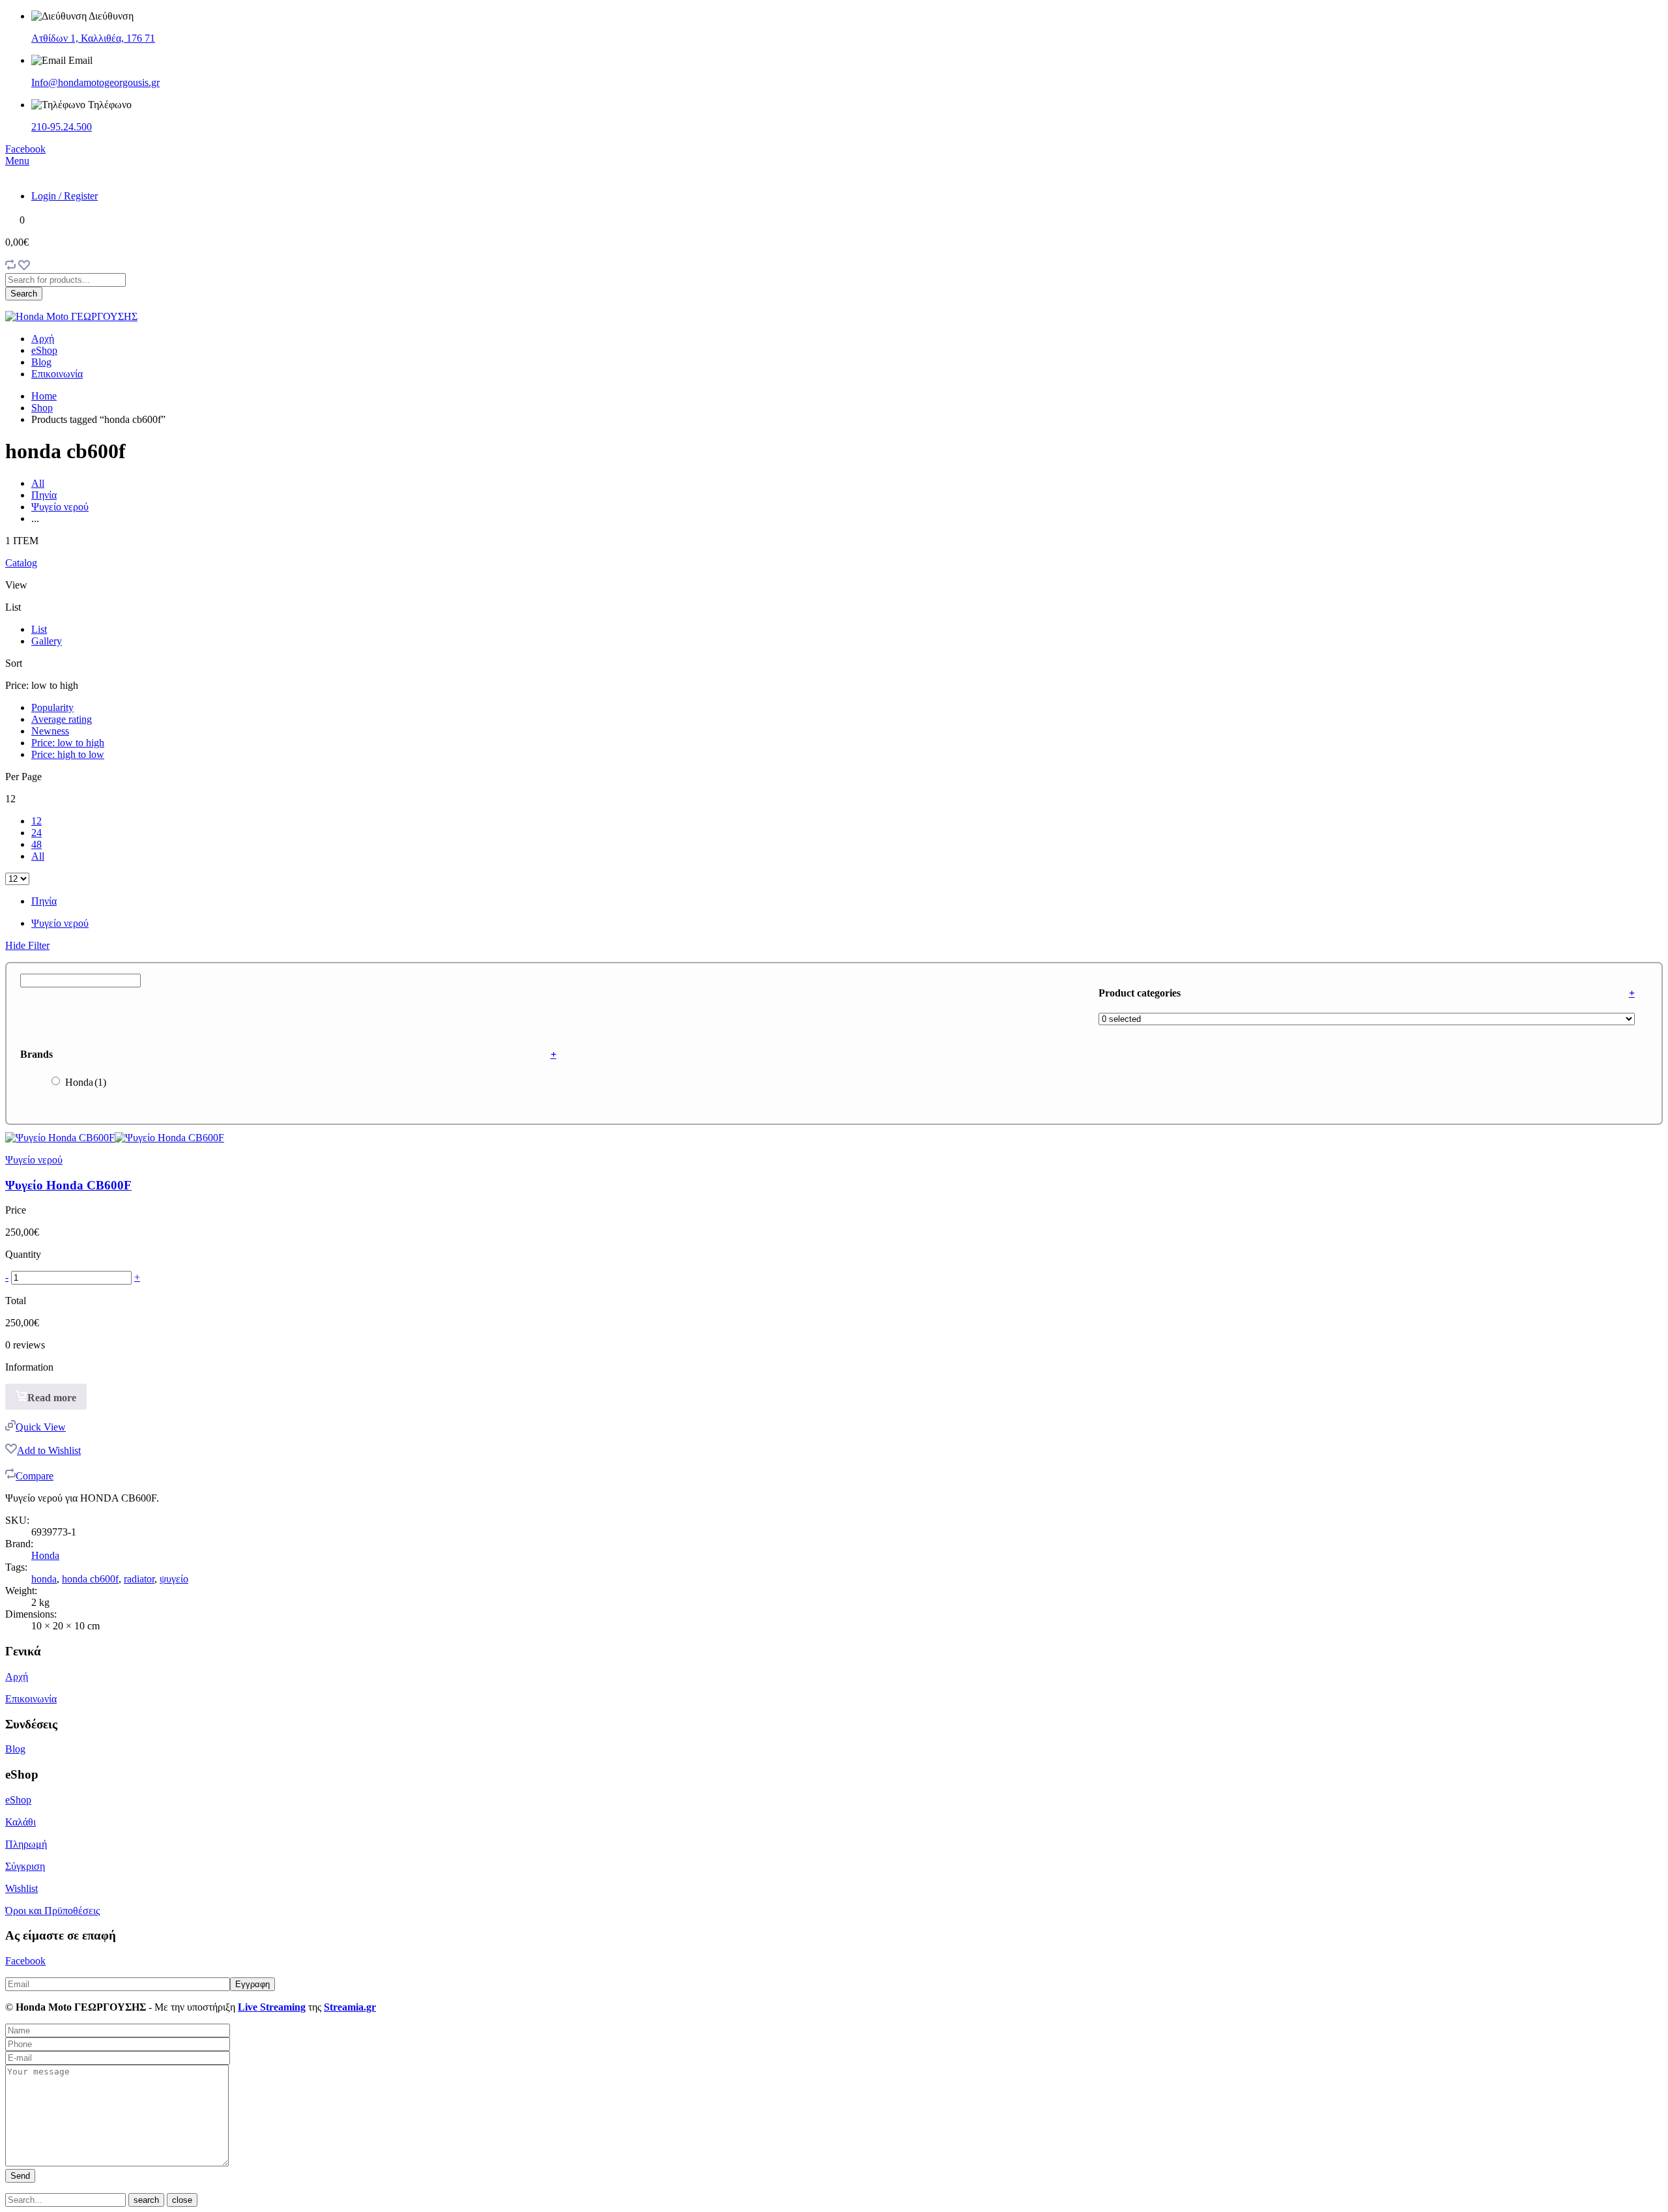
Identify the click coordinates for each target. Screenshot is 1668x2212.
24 (36, 833)
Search (24, 294)
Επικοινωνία (57, 374)
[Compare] (10, 267)
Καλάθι (21, 1822)
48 (36, 844)
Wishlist (22, 1888)
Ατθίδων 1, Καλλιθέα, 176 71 (93, 38)
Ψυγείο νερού (60, 507)
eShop (44, 350)
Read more (52, 1398)
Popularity (52, 707)
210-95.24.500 (62, 127)
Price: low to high (68, 743)
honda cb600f (90, 1579)
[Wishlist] (24, 267)
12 (36, 821)
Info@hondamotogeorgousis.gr (95, 82)
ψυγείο (174, 1579)
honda (44, 1579)
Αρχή (43, 339)
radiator (139, 1579)
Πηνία (44, 495)
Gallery (47, 641)
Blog (41, 362)
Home (44, 396)
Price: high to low (68, 754)
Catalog (21, 563)
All (38, 483)
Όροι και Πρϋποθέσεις (52, 1911)
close (182, 2200)
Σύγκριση (25, 1866)
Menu (17, 161)
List (39, 629)
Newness (50, 731)
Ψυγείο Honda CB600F (68, 1185)
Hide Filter (27, 945)
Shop (42, 408)
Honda (86, 1082)
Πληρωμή (26, 1844)
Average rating (62, 719)
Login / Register (65, 196)
